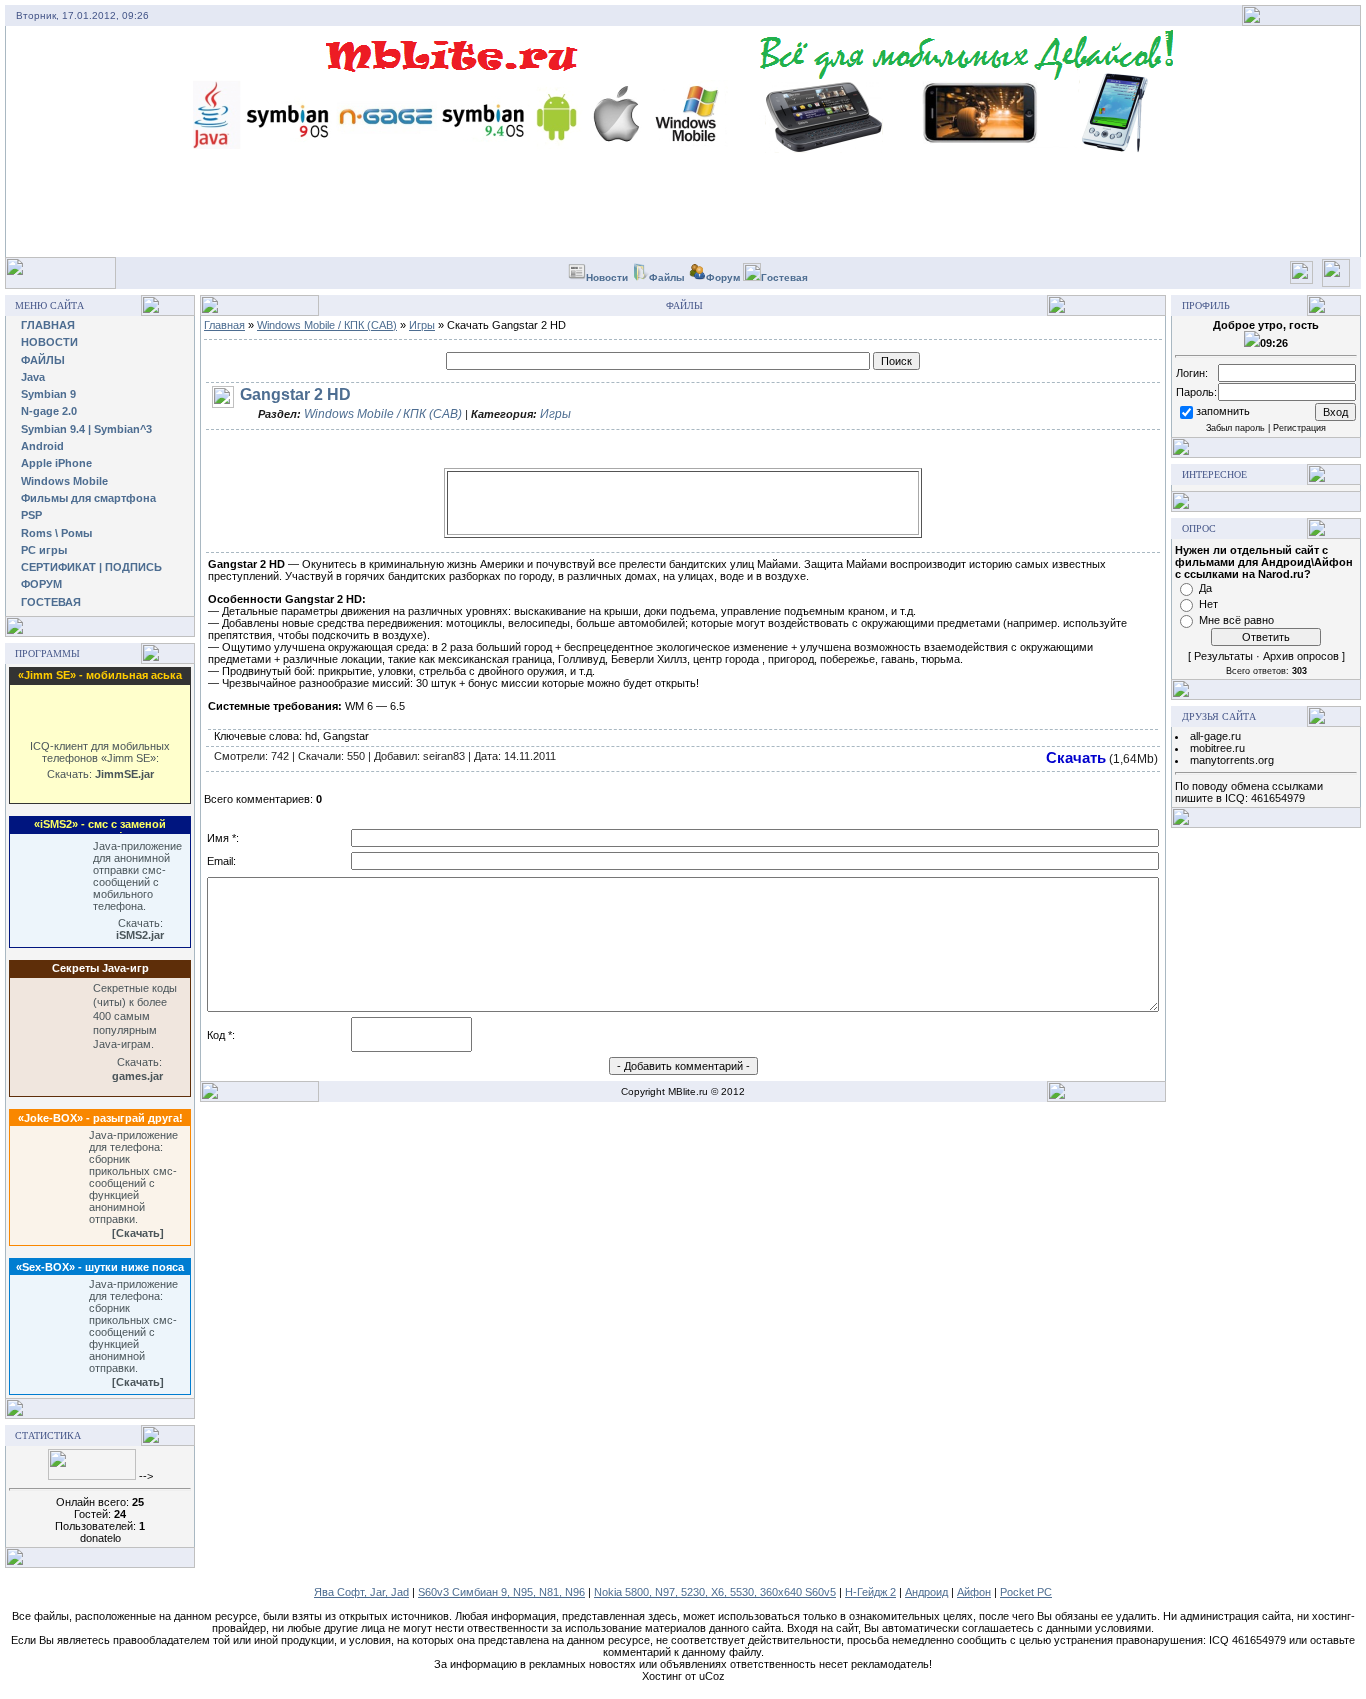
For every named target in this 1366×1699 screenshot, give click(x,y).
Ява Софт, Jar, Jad (361, 1592)
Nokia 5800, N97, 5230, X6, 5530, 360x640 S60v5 (715, 1592)
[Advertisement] (683, 503)
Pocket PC (1026, 1592)
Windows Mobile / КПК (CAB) (327, 325)
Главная (224, 325)
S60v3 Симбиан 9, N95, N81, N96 (501, 1592)
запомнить (1223, 411)
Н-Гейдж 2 (870, 1592)
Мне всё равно (1236, 620)
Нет (1208, 604)
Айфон (974, 1592)
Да (1205, 588)
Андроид (926, 1592)
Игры (422, 325)
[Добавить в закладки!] (1301, 280)
